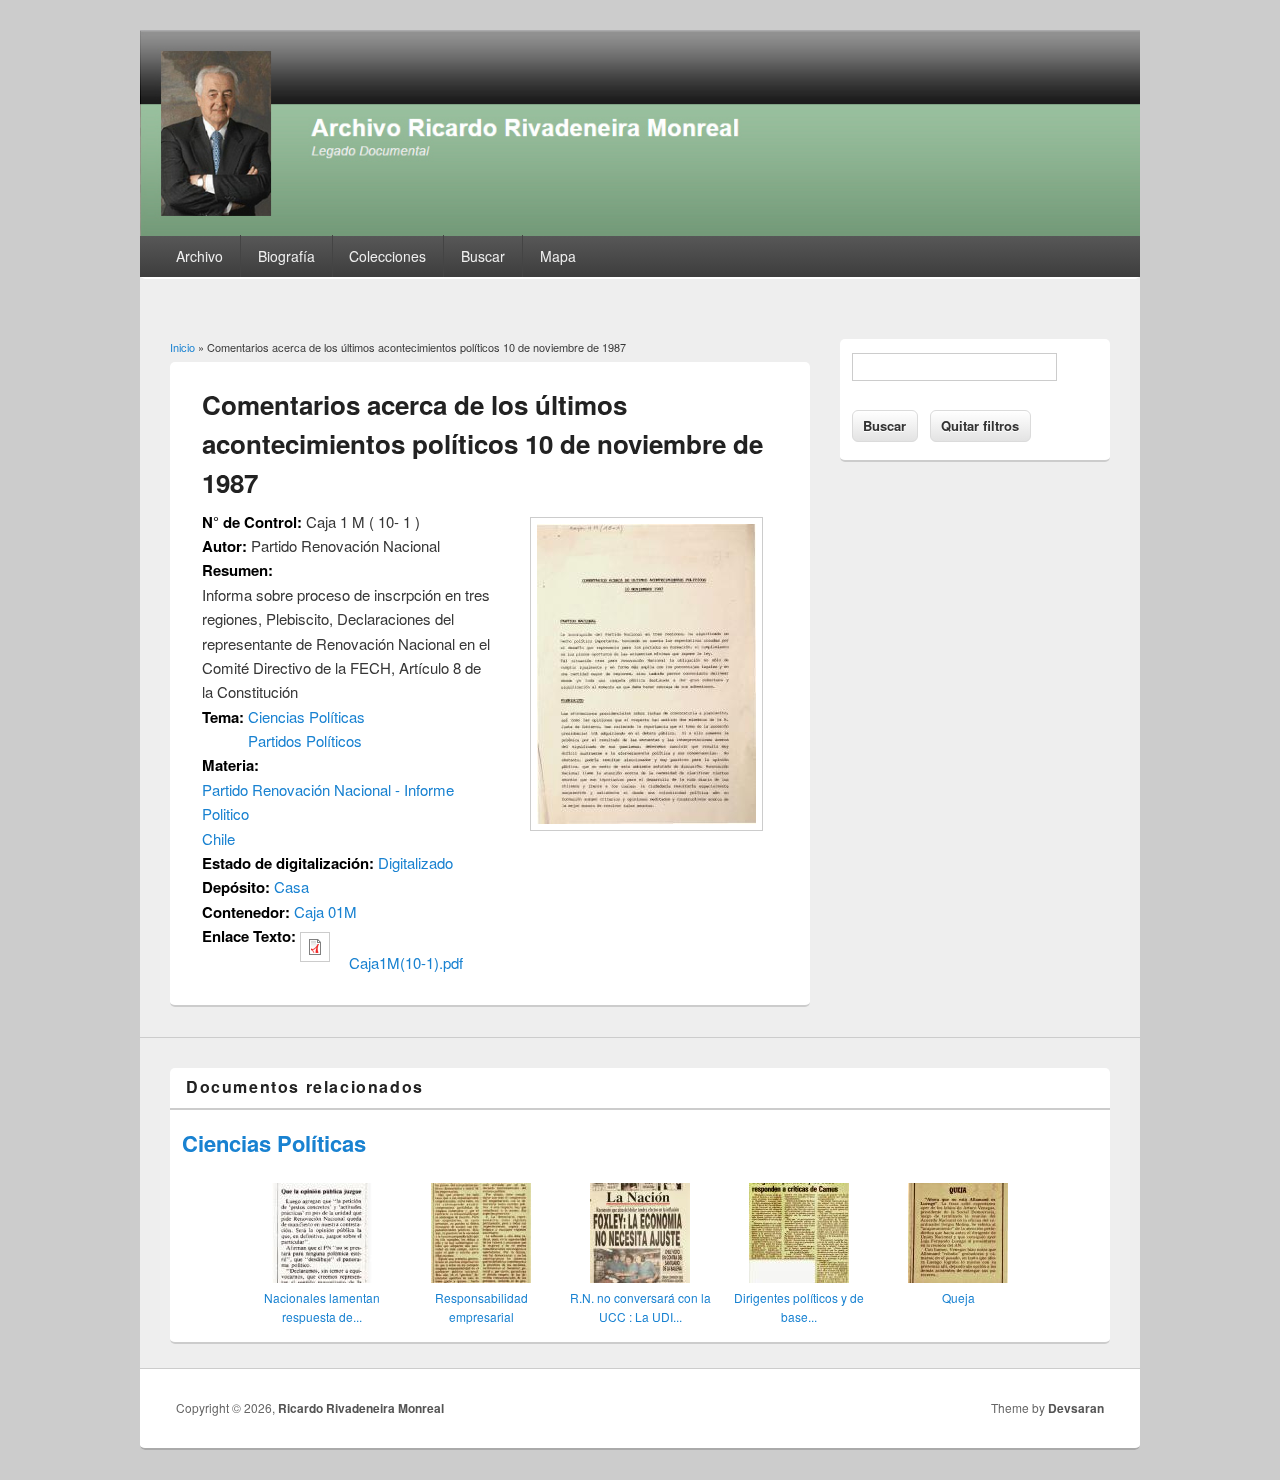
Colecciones (387, 256)
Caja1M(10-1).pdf (406, 962)
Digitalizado (415, 862)
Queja (958, 1297)
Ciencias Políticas (306, 716)
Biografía (286, 256)
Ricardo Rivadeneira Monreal (361, 1408)
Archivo (199, 256)
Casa (291, 886)
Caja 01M (325, 911)
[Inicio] (640, 229)
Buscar (483, 256)
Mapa (558, 256)
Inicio (182, 347)
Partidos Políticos (305, 740)
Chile (218, 838)
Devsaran (1076, 1408)
